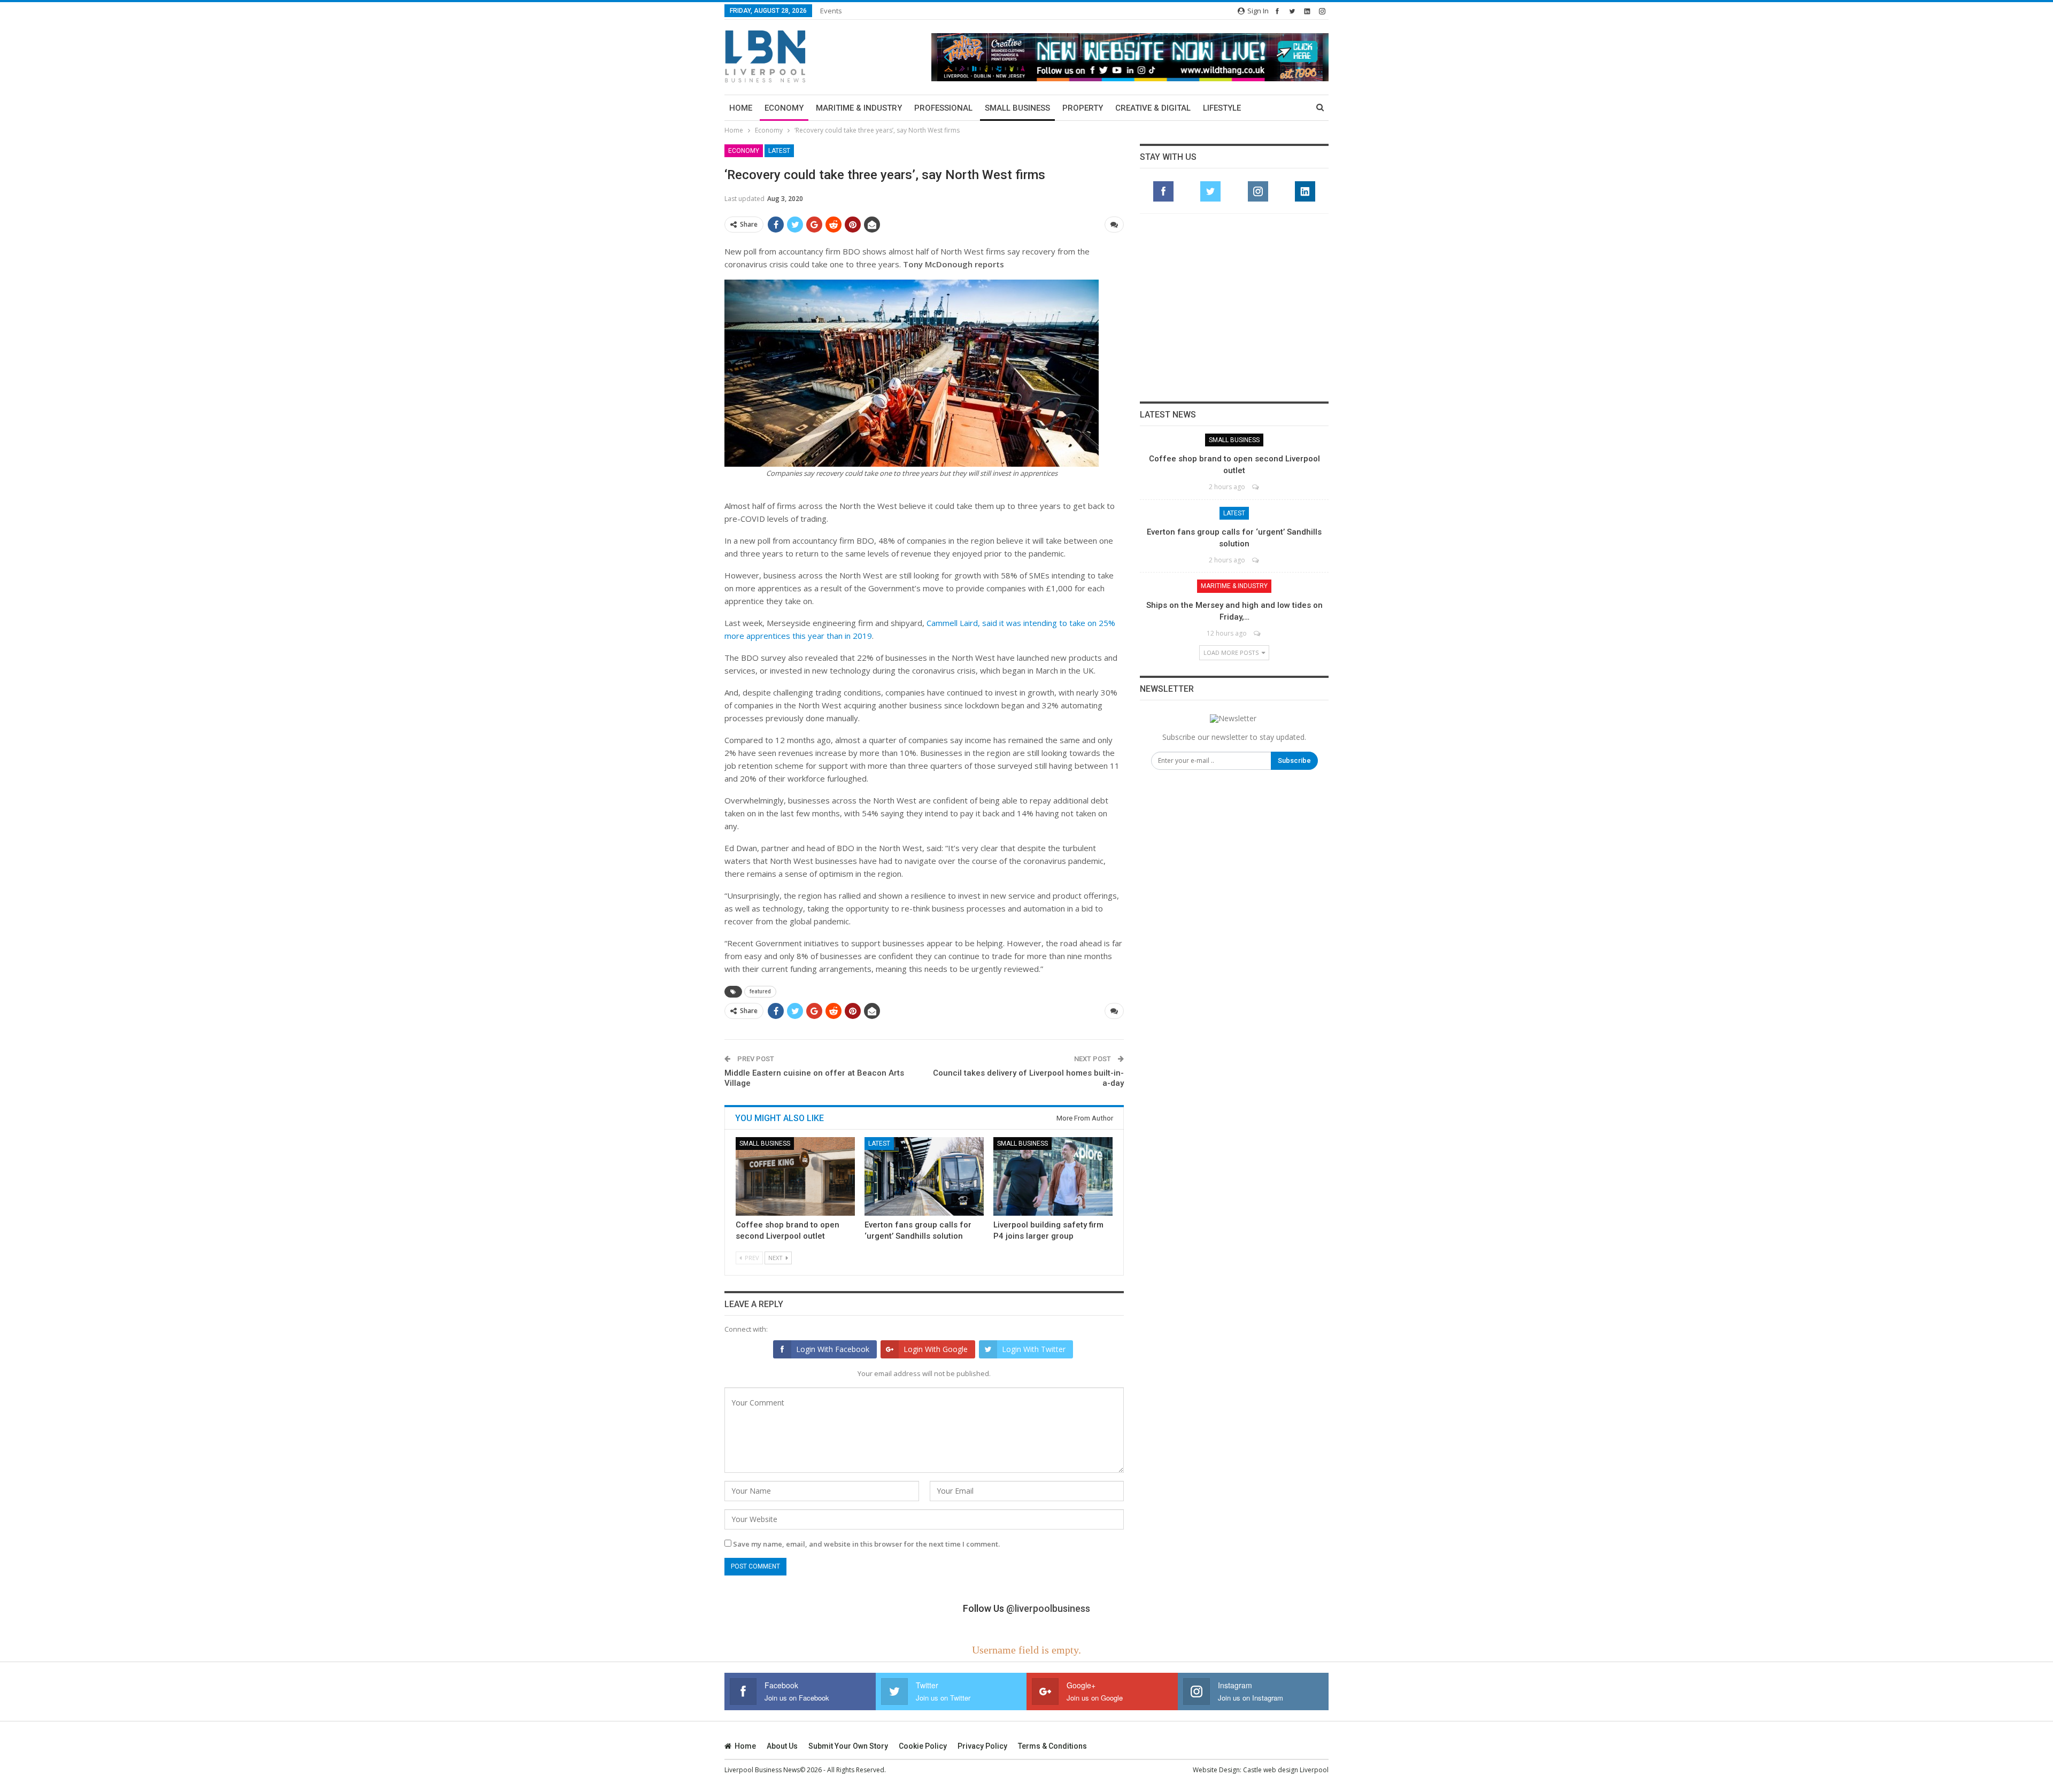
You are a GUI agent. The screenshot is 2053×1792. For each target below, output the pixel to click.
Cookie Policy (923, 1746)
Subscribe (1294, 760)
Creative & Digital (1153, 108)
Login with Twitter (1034, 1349)
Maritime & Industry (859, 108)
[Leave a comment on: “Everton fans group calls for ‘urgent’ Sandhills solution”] (1256, 560)
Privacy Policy (982, 1746)
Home (741, 108)
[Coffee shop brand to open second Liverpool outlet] (795, 1176)
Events (831, 11)
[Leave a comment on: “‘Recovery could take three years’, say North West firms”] (1114, 225)
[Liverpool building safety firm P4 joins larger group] (1053, 1176)
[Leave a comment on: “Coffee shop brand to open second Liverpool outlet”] (1256, 487)
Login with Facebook (833, 1349)
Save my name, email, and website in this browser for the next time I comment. (866, 1544)
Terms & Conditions (1052, 1746)
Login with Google (936, 1349)
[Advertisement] (1234, 307)
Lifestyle (1222, 108)
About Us (782, 1746)
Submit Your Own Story (848, 1746)
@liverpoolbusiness (1048, 1608)
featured (760, 991)
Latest (779, 151)
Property (1083, 108)
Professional (943, 108)
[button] (1130, 57)
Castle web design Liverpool (1286, 1770)
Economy (784, 108)
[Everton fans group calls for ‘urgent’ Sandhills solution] (924, 1176)
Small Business (1017, 108)
